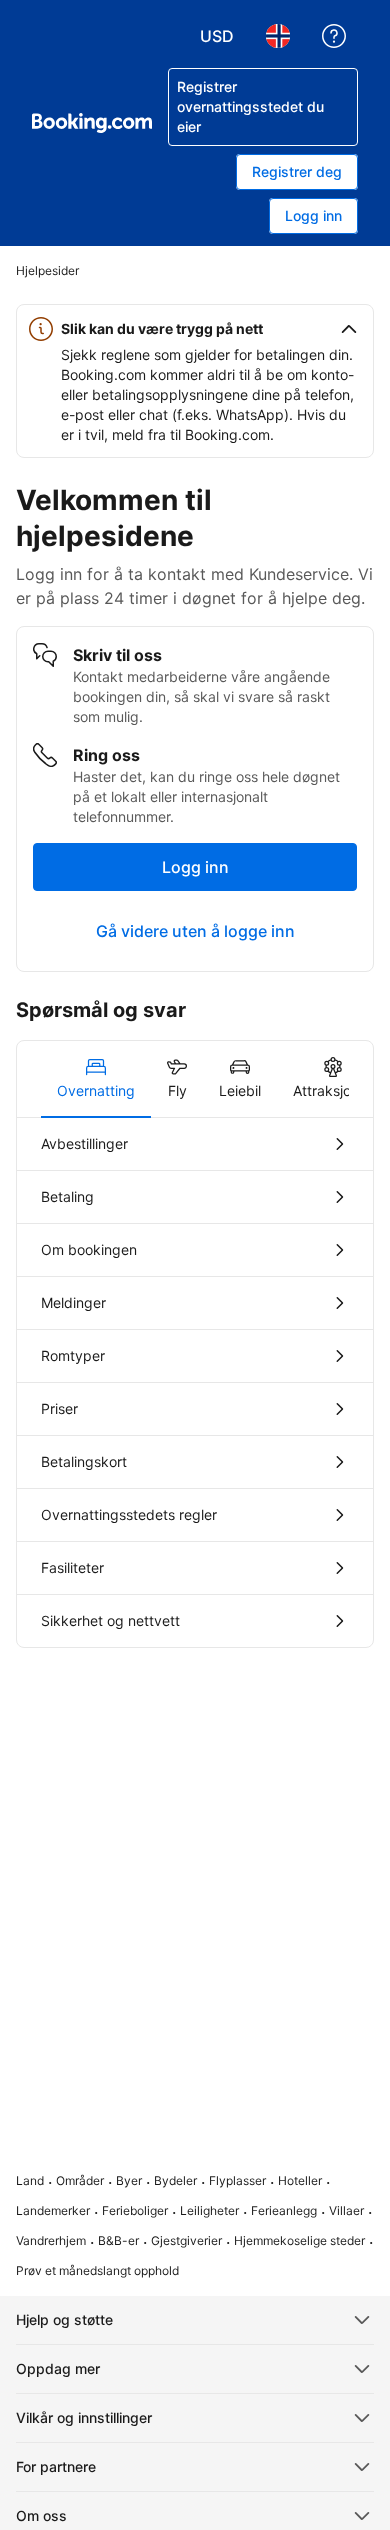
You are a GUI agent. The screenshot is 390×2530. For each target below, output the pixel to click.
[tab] (96, 1079)
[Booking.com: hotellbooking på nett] (92, 123)
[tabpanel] (195, 1382)
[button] (195, 329)
